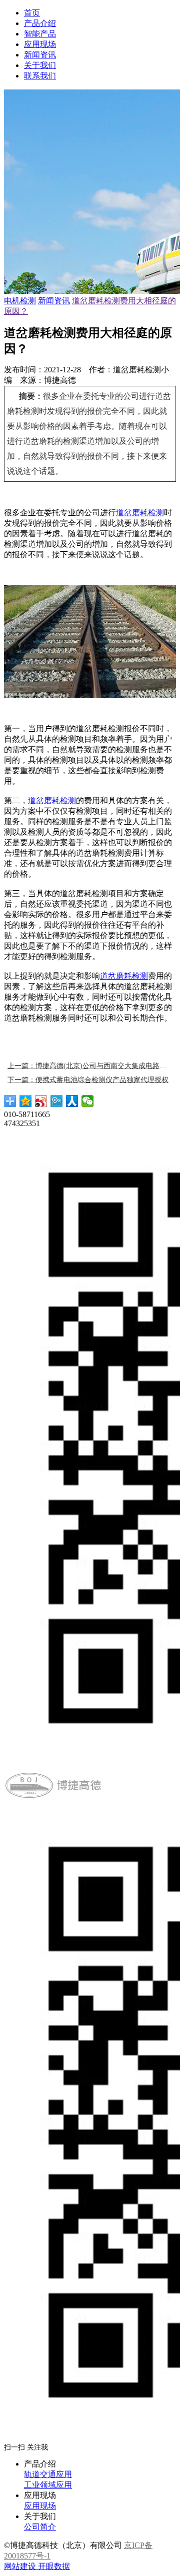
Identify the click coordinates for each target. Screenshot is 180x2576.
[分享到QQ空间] (26, 1101)
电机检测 (20, 301)
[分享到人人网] (72, 1101)
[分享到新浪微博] (41, 1101)
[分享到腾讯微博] (57, 1101)
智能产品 (40, 34)
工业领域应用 (48, 2485)
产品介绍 (40, 23)
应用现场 (40, 44)
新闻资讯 (40, 55)
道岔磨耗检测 (140, 513)
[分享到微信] (88, 1101)
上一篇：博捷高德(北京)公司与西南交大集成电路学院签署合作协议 (90, 1066)
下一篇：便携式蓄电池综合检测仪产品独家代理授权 (88, 1080)
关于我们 (40, 65)
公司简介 (40, 2527)
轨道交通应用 (48, 2474)
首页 (32, 13)
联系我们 (40, 76)
